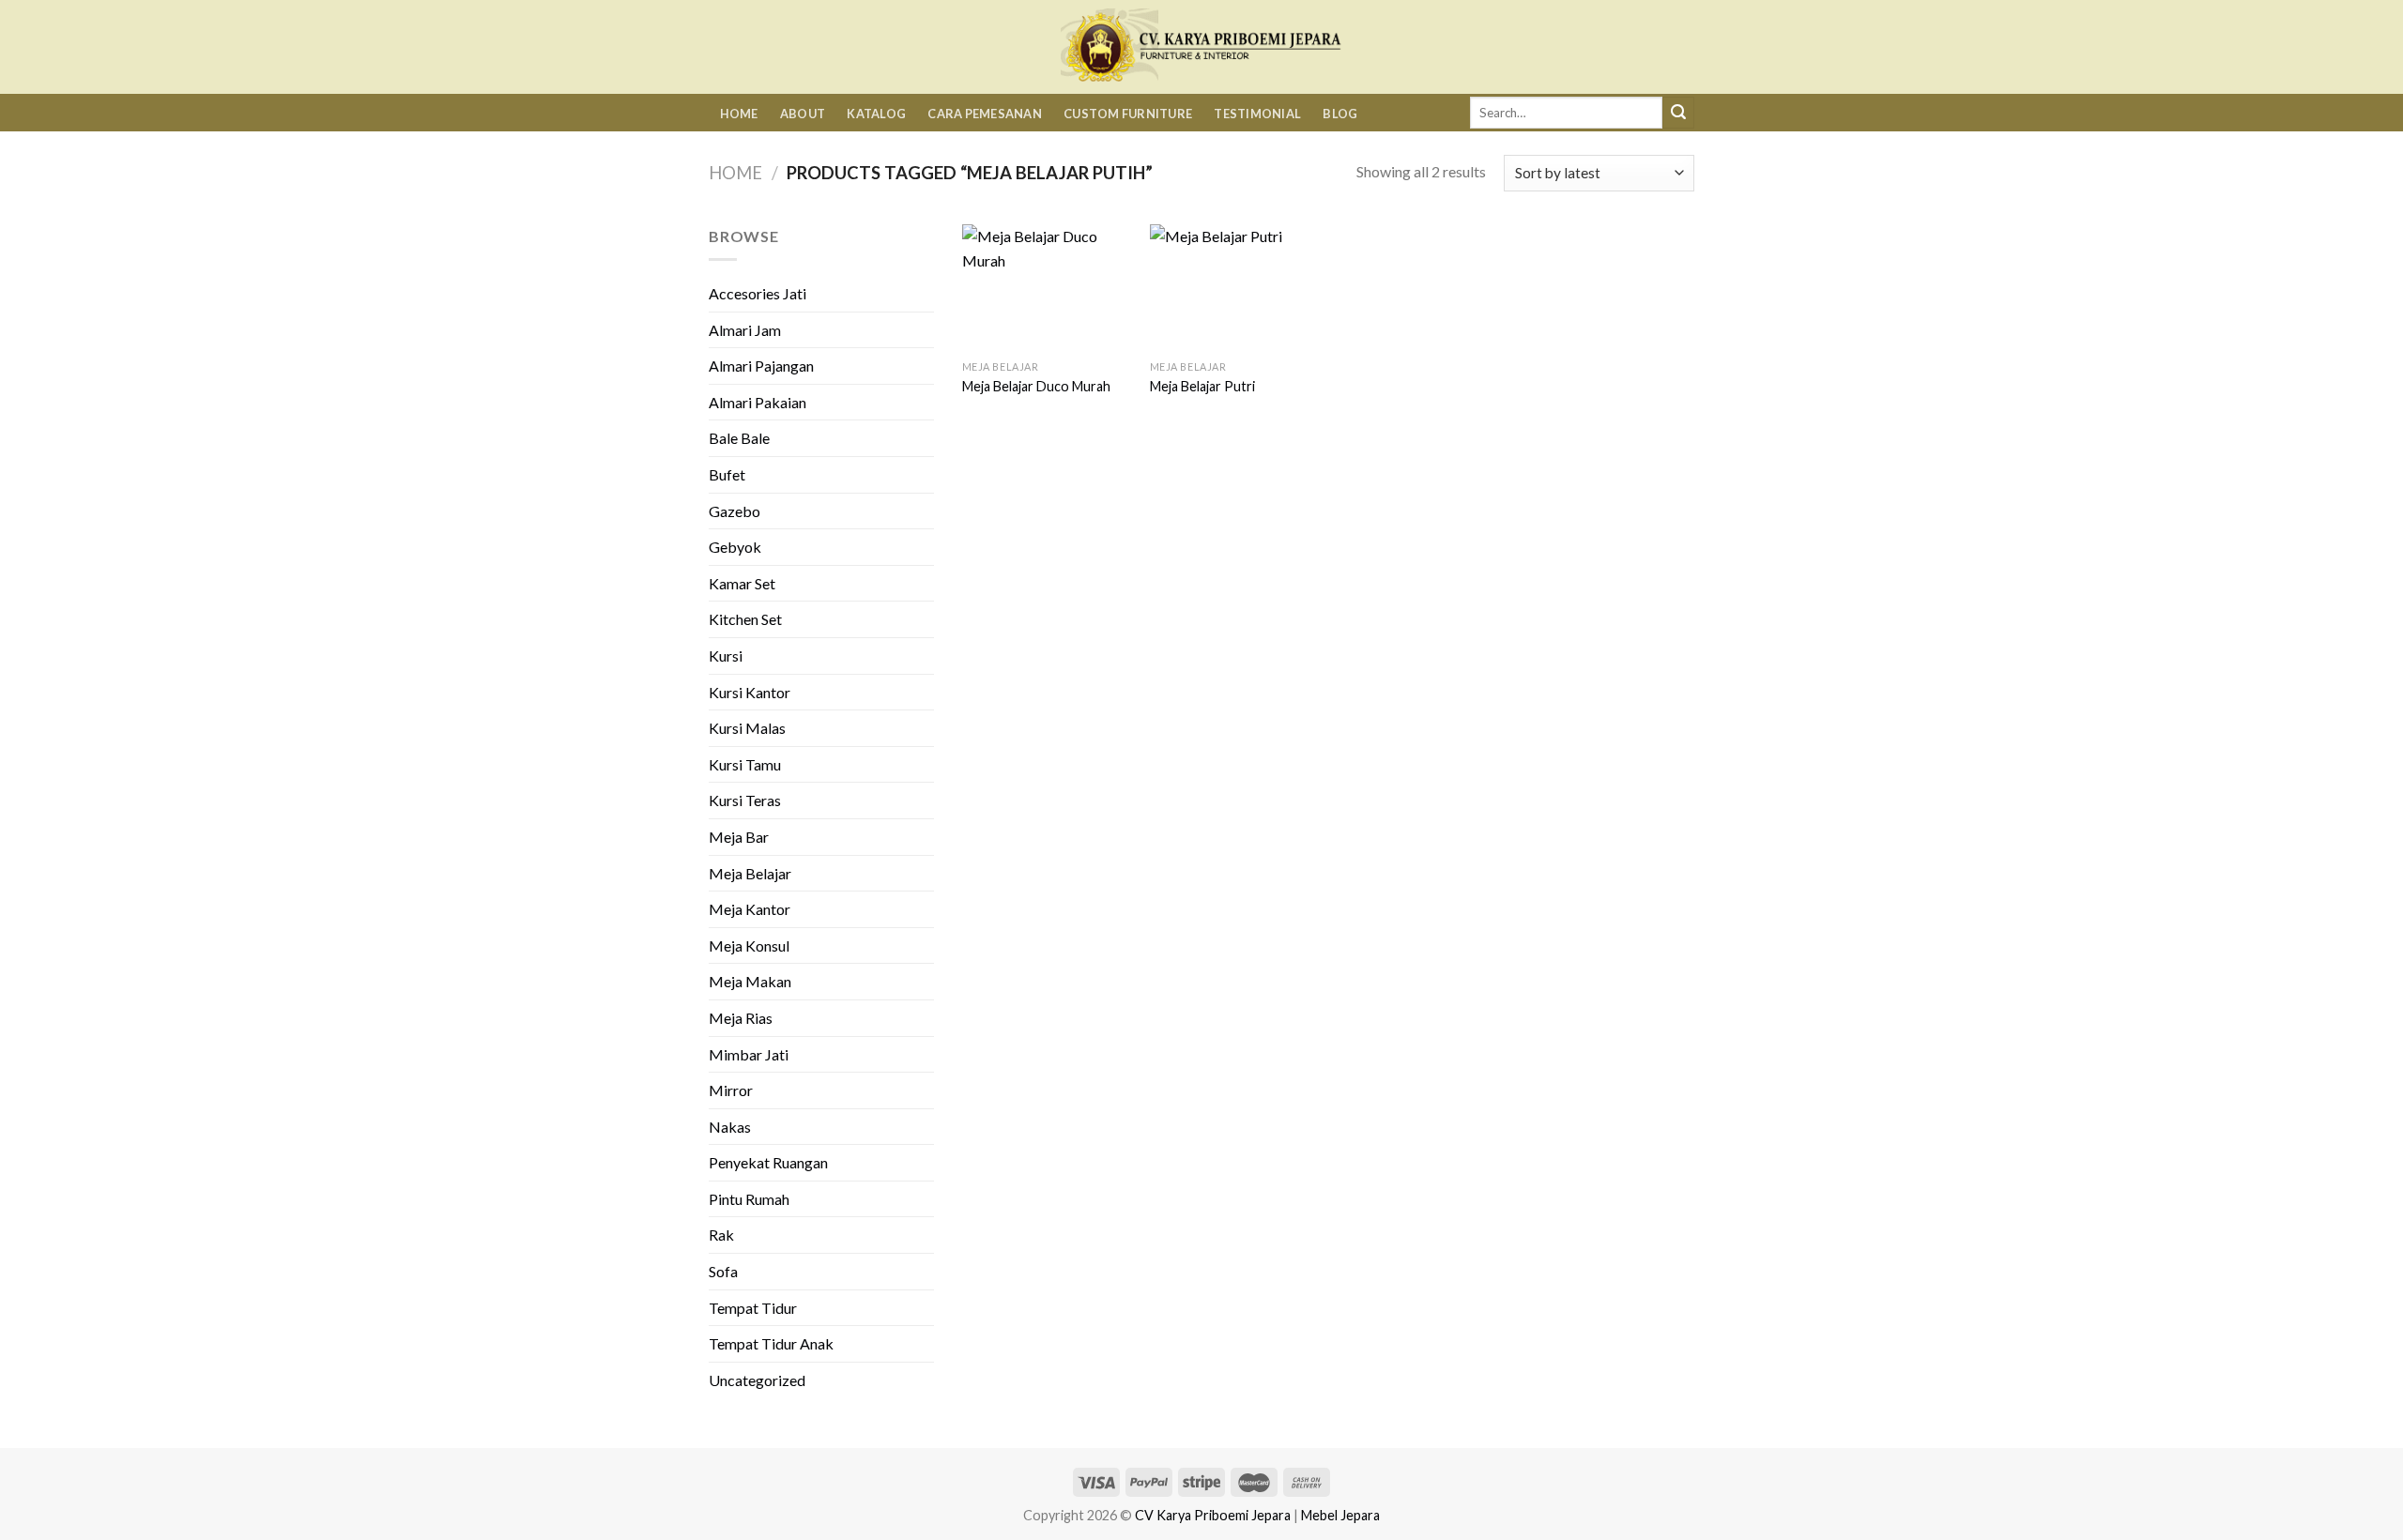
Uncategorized (757, 1380)
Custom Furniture (1128, 114)
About (803, 114)
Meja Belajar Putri (1202, 386)
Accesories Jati (758, 293)
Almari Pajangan (761, 366)
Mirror (731, 1090)
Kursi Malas (747, 728)
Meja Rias (741, 1018)
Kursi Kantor (750, 692)
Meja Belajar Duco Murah (1036, 386)
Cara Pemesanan (985, 114)
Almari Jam (745, 330)
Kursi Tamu (745, 764)
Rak (721, 1235)
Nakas (730, 1127)
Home (739, 114)
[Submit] (1678, 113)
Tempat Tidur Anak (771, 1343)
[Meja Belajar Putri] (1234, 288)
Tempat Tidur (753, 1308)
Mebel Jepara (1340, 1515)
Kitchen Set (745, 619)
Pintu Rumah (749, 1199)
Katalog (876, 114)
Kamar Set (742, 583)
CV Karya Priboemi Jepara (1213, 1515)
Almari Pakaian (758, 402)
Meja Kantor (750, 909)
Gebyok (735, 547)
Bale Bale (739, 438)
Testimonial (1257, 114)
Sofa (723, 1271)
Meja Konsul (749, 945)
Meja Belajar (750, 873)
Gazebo (735, 511)
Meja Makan (750, 981)
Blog (1340, 114)
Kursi (726, 656)
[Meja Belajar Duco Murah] (1047, 288)
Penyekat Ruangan (768, 1162)
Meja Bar (739, 837)
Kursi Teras (745, 800)
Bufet (727, 474)
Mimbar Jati (749, 1054)
